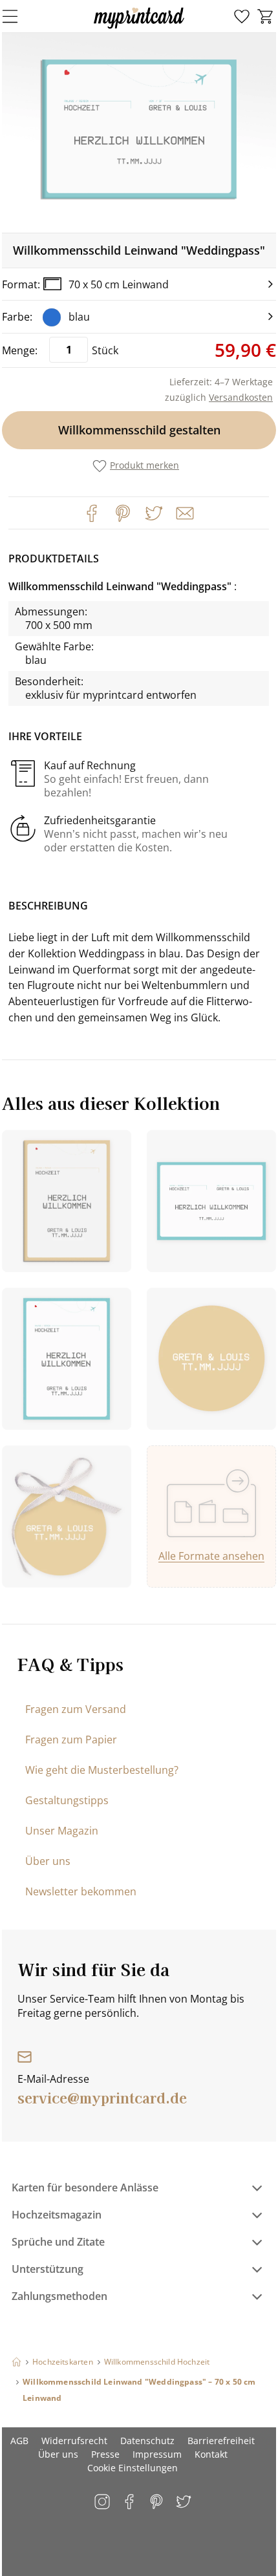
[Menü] (18, 16)
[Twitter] (154, 513)
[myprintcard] (139, 28)
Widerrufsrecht (74, 2441)
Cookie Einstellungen (133, 2468)
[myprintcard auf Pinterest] (157, 2503)
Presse (105, 2454)
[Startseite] (16, 2362)
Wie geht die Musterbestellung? (102, 1770)
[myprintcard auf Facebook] (130, 2503)
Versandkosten (241, 397)
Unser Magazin (62, 1831)
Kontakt (211, 2454)
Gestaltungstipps (67, 1800)
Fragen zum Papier (71, 1740)
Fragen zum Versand (76, 1709)
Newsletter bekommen (81, 1891)
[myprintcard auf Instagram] (103, 2503)
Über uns (48, 1861)
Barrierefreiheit (221, 2441)
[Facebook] (92, 513)
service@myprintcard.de (102, 2097)
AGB (19, 2441)
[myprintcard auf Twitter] (185, 2503)
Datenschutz (147, 2441)
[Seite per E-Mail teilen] (184, 512)
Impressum (157, 2454)
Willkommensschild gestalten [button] (139, 430)
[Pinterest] (123, 513)
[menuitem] (242, 17)
